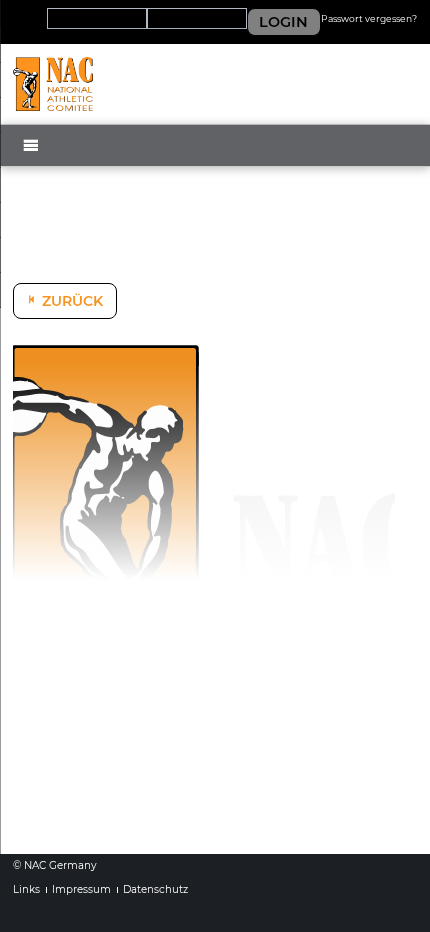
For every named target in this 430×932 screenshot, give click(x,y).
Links (26, 889)
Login (283, 22)
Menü (41, 163)
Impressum (81, 889)
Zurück (72, 301)
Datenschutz (155, 889)
